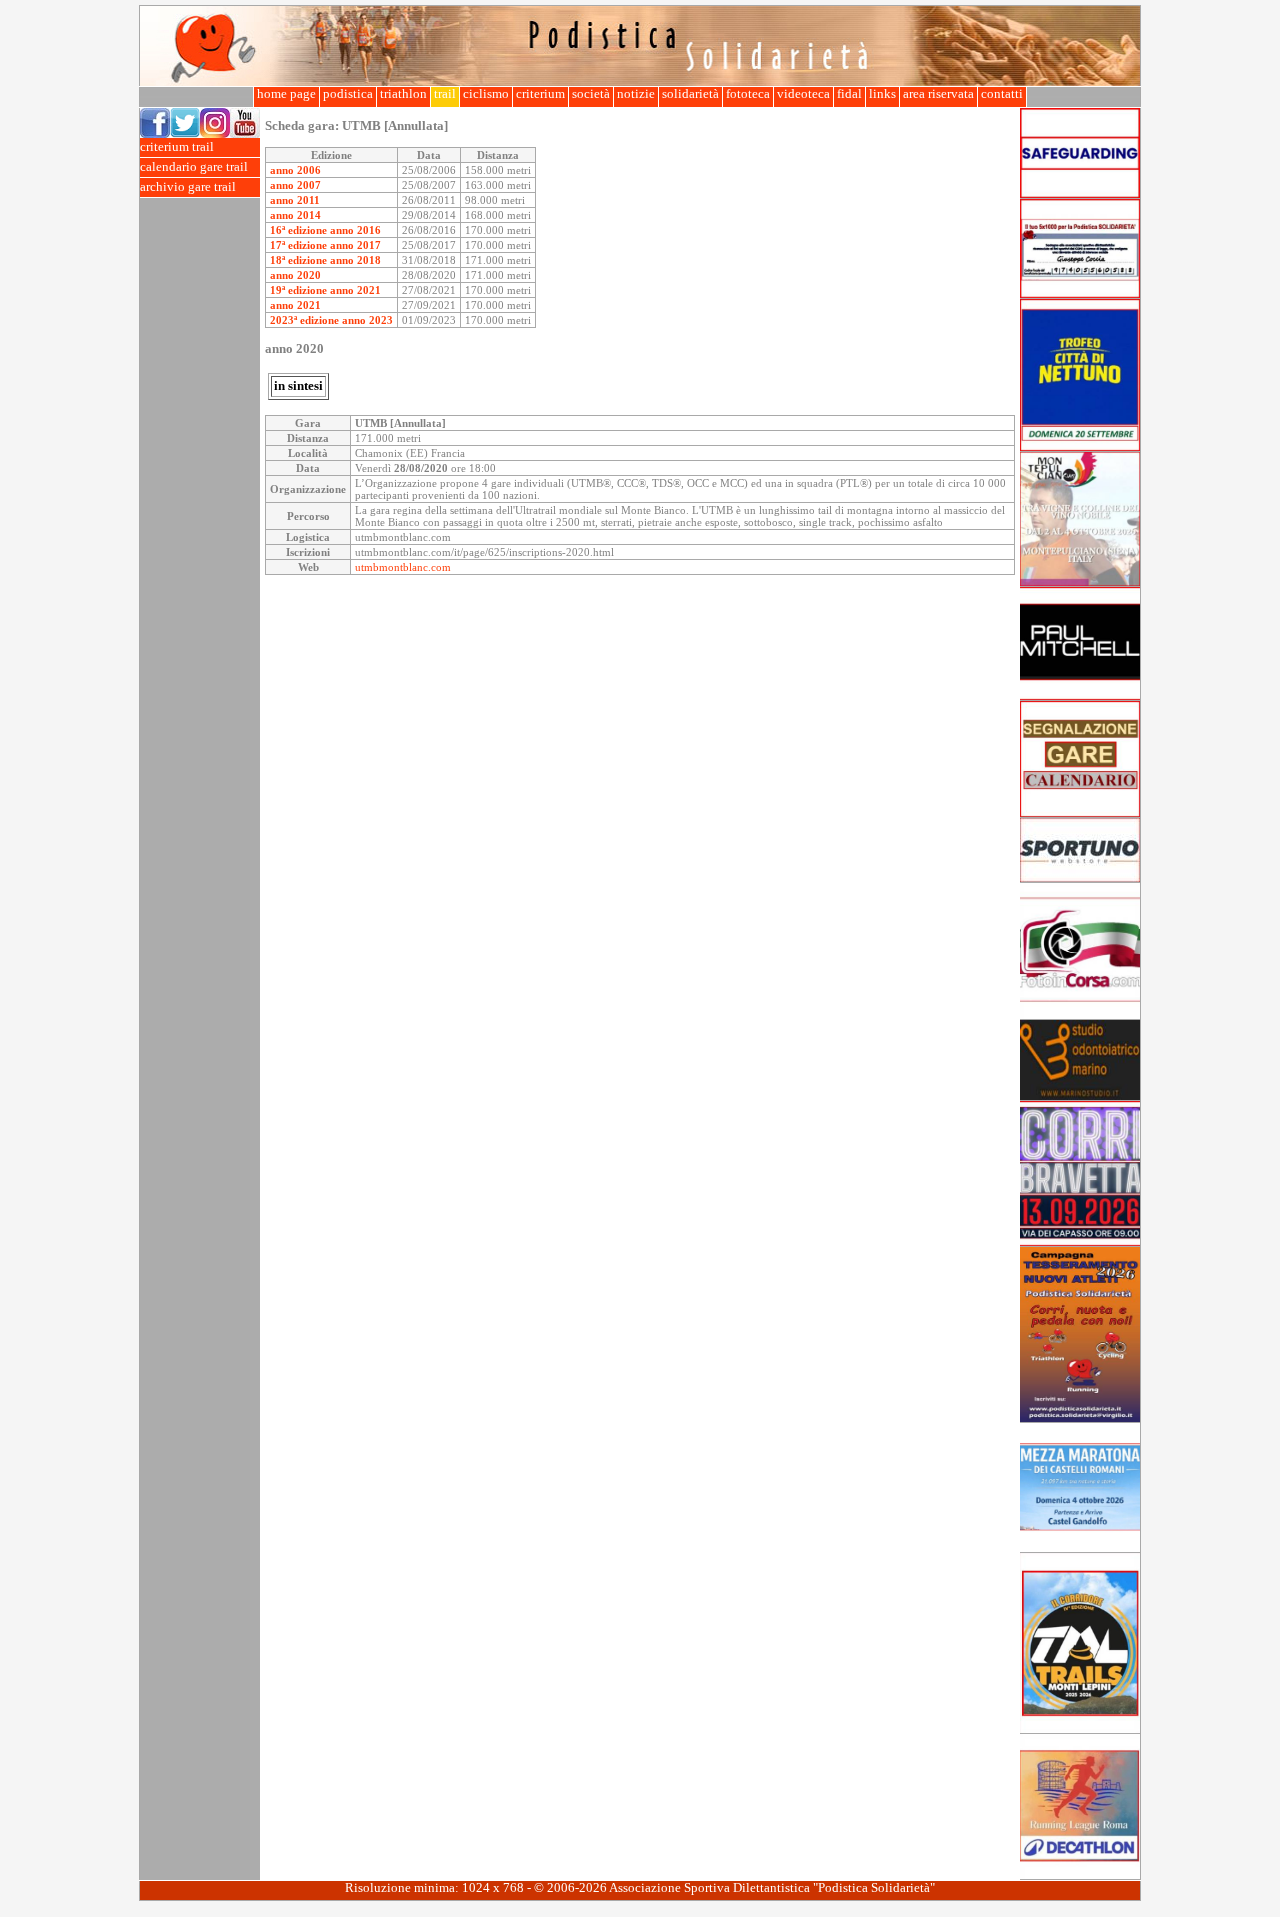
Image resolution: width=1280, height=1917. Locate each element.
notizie (636, 94)
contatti (1002, 94)
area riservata (938, 94)
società (591, 94)
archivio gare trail (188, 187)
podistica (348, 94)
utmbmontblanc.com (403, 567)
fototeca (748, 94)
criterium (540, 94)
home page (286, 94)
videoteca (803, 94)
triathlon (403, 94)
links (882, 94)
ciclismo (486, 94)
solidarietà (690, 94)
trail (445, 94)
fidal (849, 94)
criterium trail (177, 147)
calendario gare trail (194, 167)
